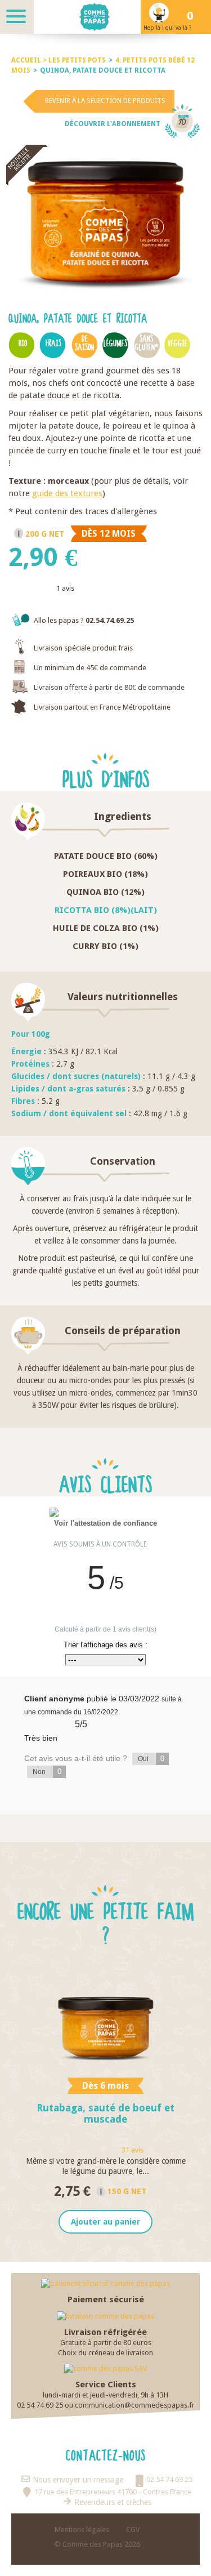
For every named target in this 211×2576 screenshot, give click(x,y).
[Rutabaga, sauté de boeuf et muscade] (105, 2020)
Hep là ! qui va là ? (167, 28)
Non (47, 1771)
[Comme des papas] (105, 17)
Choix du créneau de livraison (105, 2353)
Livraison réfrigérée (105, 2332)
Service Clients (106, 2385)
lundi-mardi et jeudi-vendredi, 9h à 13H (105, 2395)
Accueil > (30, 60)
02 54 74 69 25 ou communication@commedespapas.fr (106, 2405)
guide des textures (67, 493)
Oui (151, 1759)
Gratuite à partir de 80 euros (106, 2343)
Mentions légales (82, 2530)
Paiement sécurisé (106, 2299)
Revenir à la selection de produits (105, 101)
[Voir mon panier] (194, 17)
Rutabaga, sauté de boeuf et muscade (105, 2113)
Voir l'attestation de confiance (105, 1523)
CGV (133, 2530)
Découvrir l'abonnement (113, 124)
